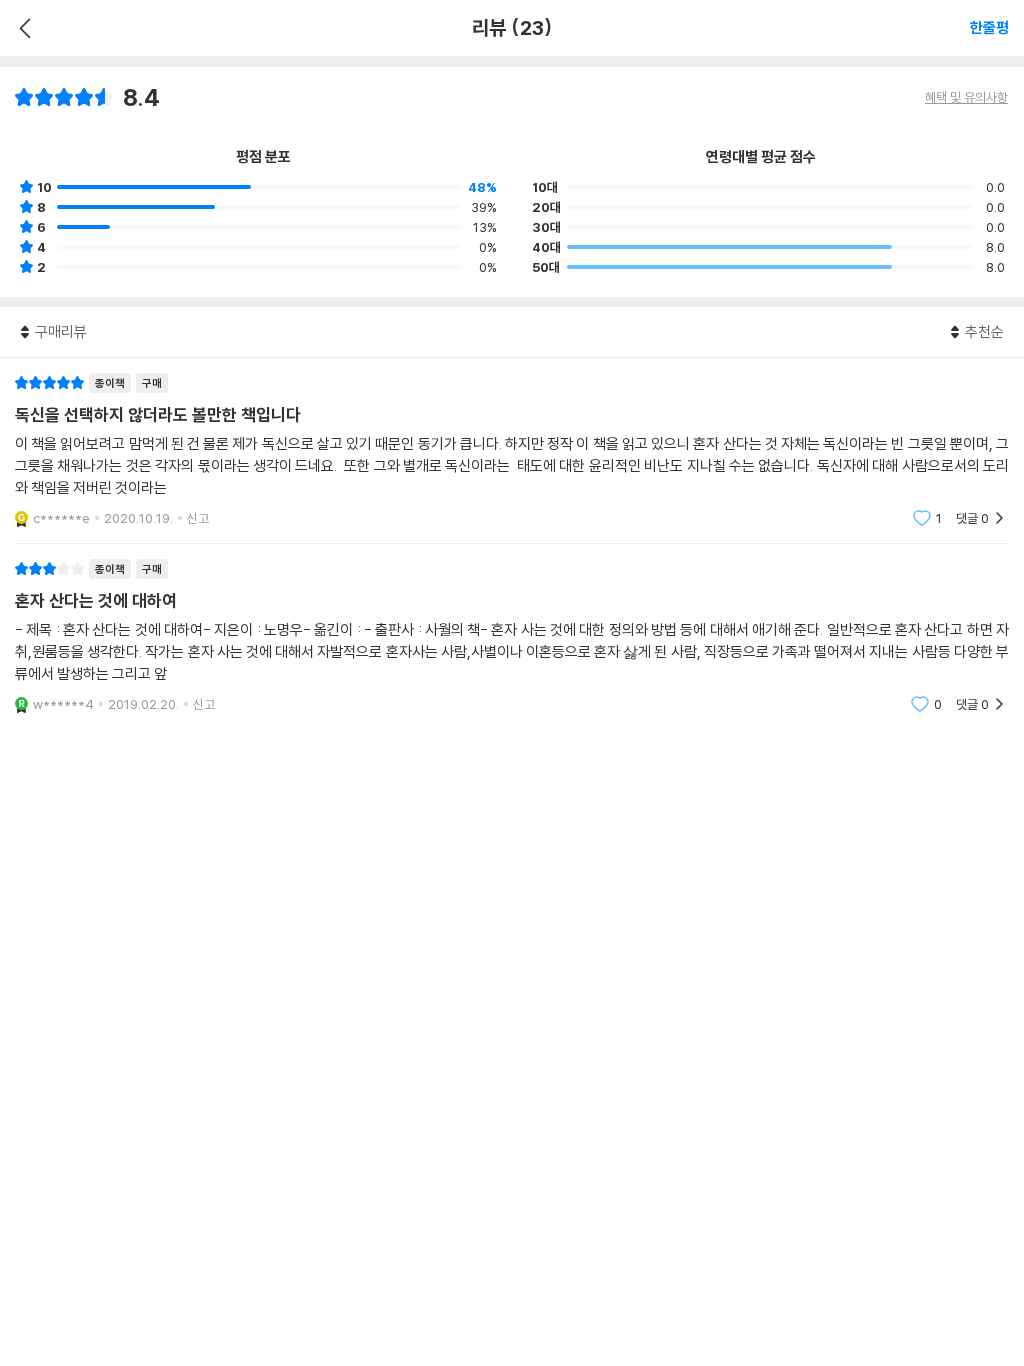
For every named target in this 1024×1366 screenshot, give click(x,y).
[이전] (22, 28)
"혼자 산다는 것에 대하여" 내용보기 (512, 636)
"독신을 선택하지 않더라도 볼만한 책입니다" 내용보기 (512, 450)
